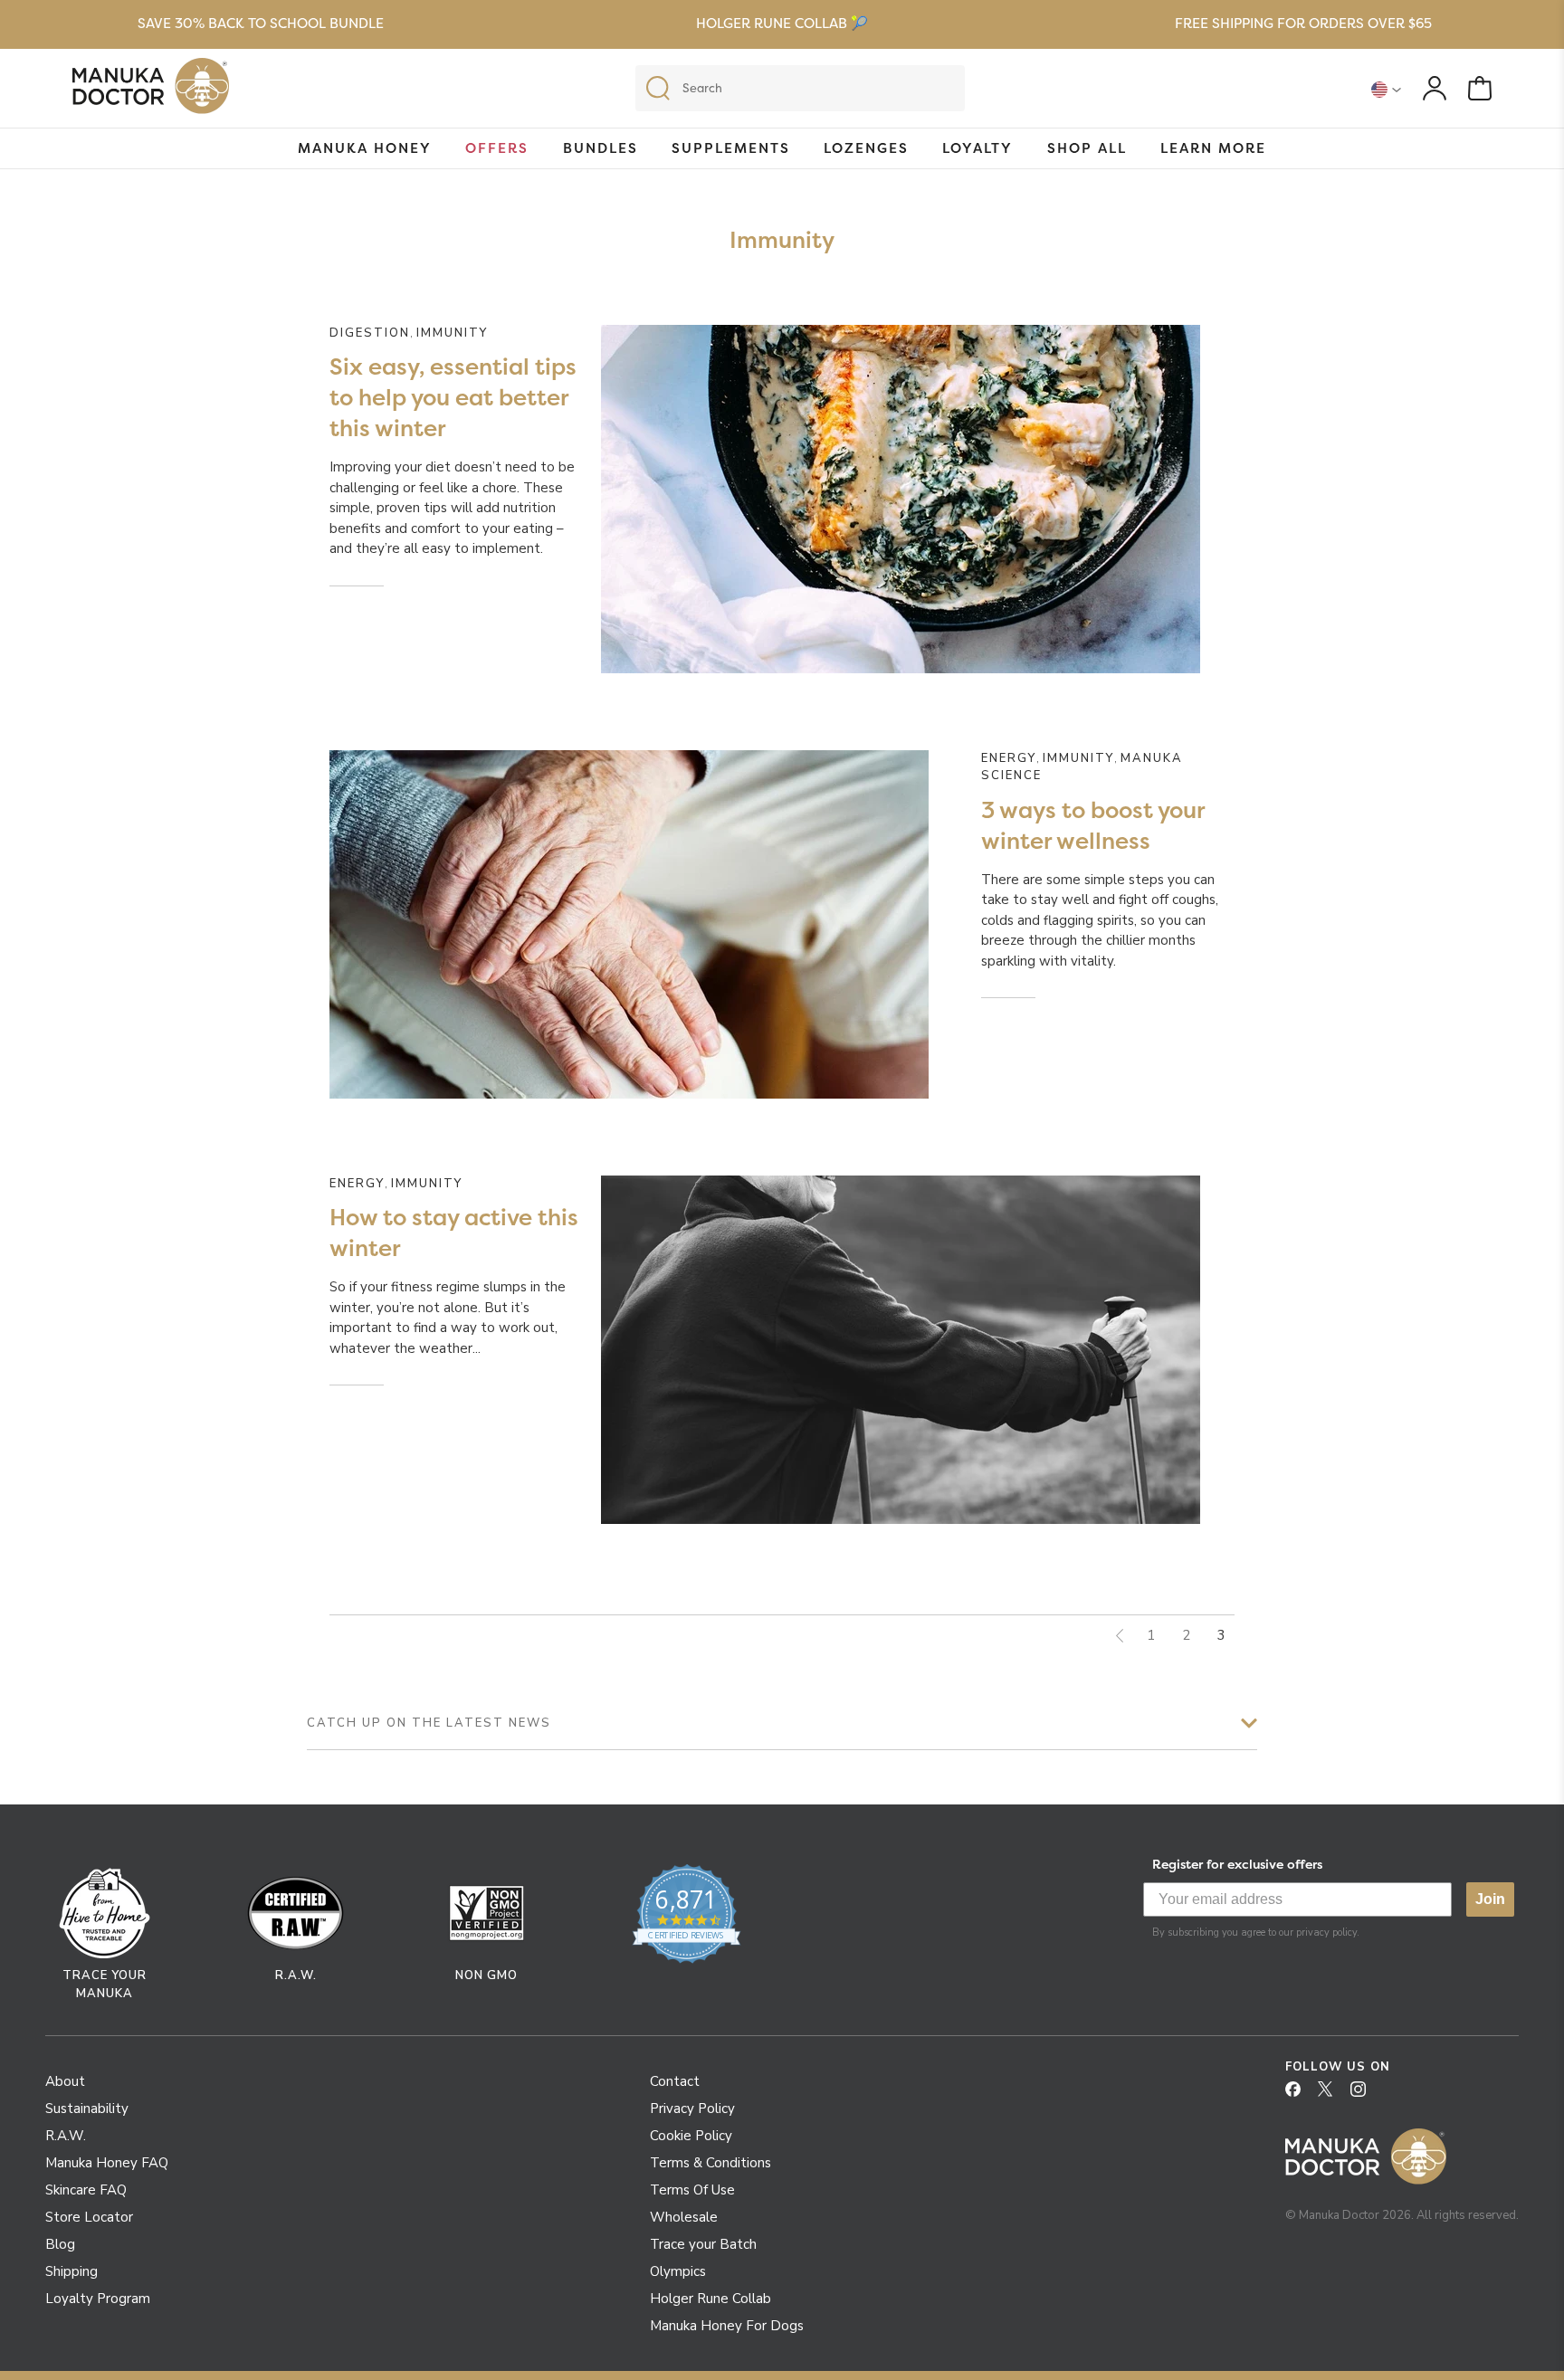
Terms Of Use (692, 2190)
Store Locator (89, 2217)
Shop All (1087, 148)
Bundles (601, 148)
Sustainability (87, 2109)
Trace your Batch (703, 2244)
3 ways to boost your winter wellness (1093, 825)
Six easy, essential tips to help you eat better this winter (453, 397)
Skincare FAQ (86, 2190)
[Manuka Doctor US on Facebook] (1300, 2095)
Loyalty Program (98, 2299)
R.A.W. (66, 2136)
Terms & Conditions (710, 2163)
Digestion (370, 333)
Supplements (731, 148)
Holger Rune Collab (710, 2299)
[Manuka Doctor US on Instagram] (1365, 2095)
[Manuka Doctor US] (151, 90)
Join (1490, 1899)
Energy (1009, 758)
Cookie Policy (691, 2136)
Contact (675, 2081)
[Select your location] (1386, 89)
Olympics (678, 2271)
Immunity (452, 333)
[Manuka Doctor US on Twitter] (1332, 2095)
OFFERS (497, 148)
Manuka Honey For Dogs (727, 2326)
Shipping (72, 2271)
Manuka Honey (365, 148)
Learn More (1213, 148)
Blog (60, 2244)
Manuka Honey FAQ (107, 2163)
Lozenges (866, 148)
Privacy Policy (692, 2109)
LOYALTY (977, 148)
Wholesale (684, 2217)
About (65, 2081)
